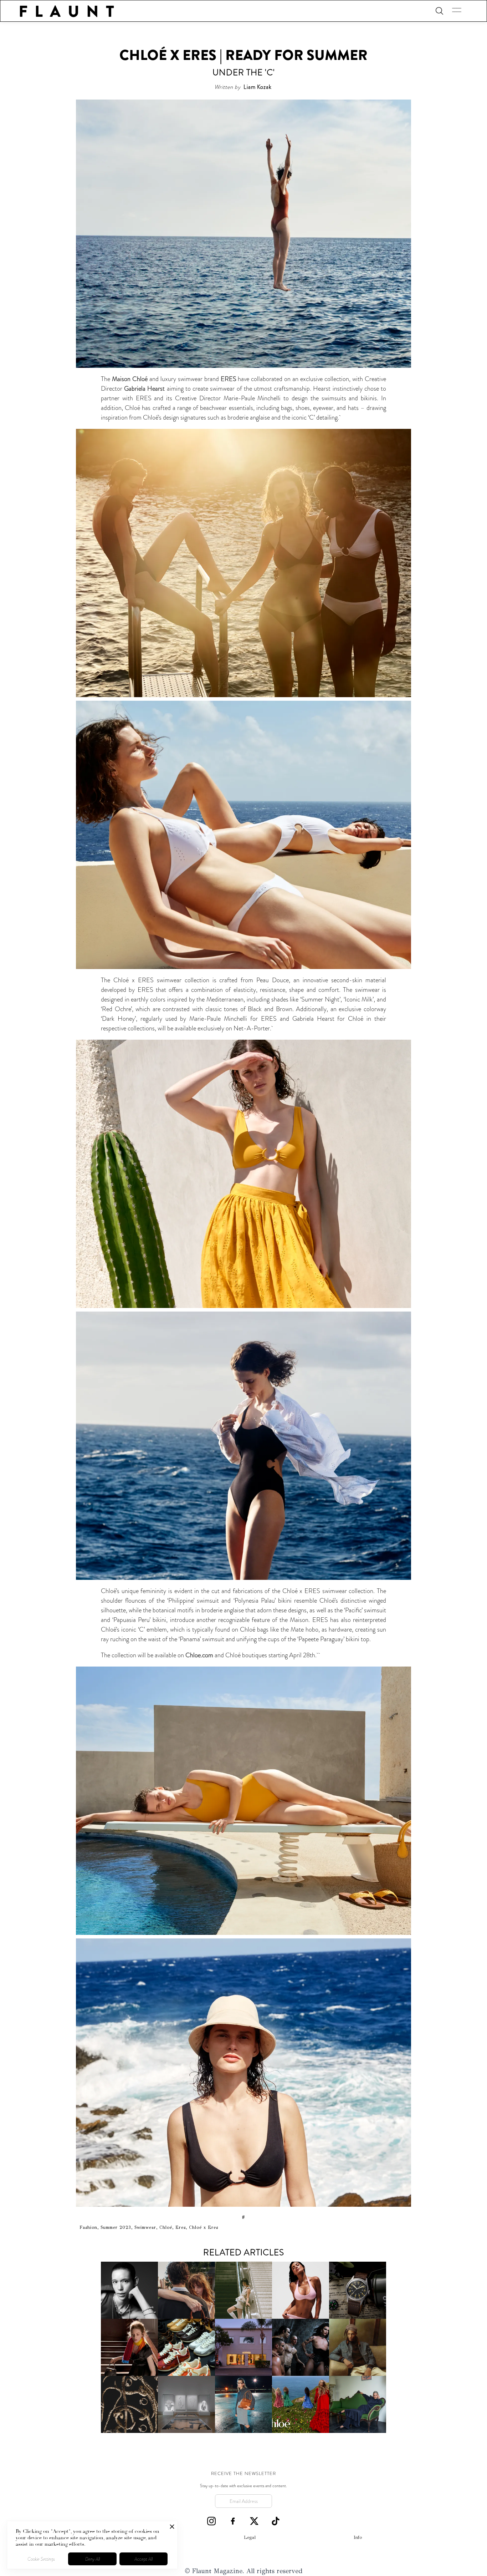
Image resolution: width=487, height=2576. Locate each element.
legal (250, 2537)
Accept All (143, 2559)
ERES (229, 379)
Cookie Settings (41, 2559)
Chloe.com (199, 1655)
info (358, 2537)
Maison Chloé (130, 379)
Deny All (93, 2559)
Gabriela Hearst (144, 389)
